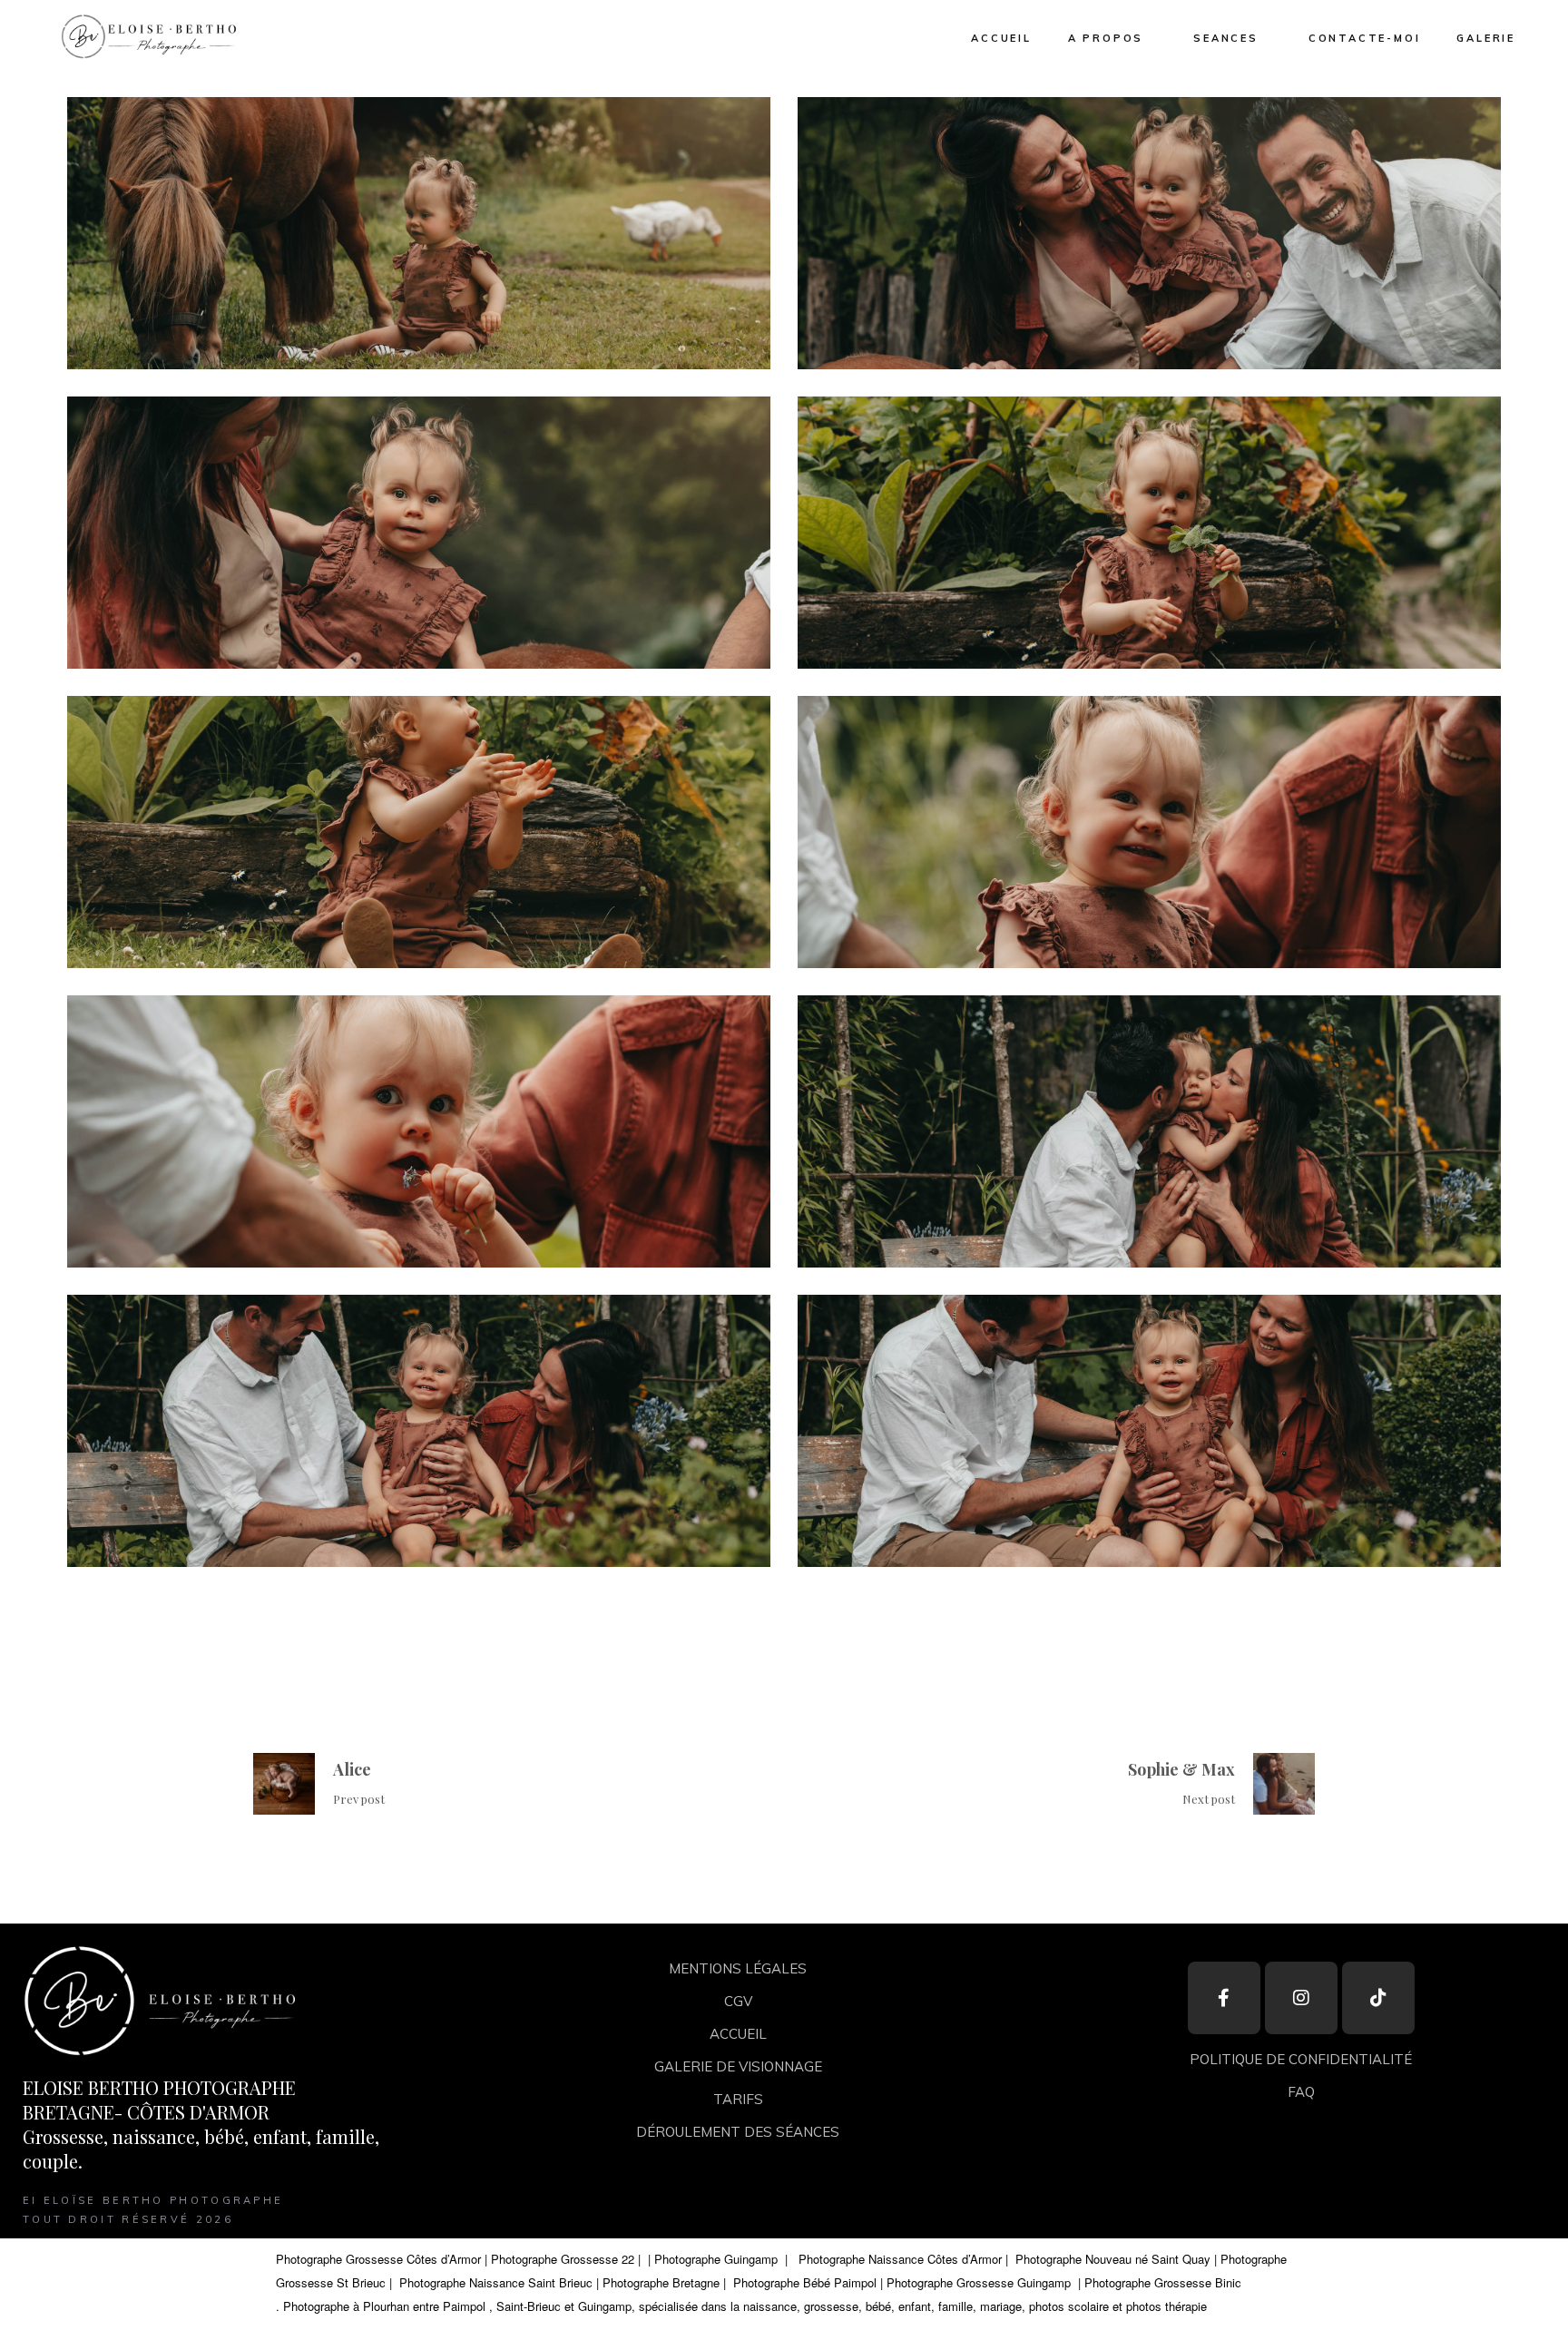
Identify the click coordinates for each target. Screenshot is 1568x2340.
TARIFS (738, 2099)
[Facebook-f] (1224, 1998)
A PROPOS (1106, 38)
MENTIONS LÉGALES (738, 1968)
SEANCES (1226, 38)
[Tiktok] (1378, 1998)
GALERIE (1486, 38)
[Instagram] (1301, 1998)
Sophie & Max (1181, 1769)
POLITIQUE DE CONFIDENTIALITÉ (1301, 2059)
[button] (147, 36)
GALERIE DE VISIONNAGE (738, 2066)
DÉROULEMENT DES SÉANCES (738, 2132)
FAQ (1301, 2092)
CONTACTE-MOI (1365, 38)
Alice (352, 1769)
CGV (738, 2001)
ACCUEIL (1001, 38)
